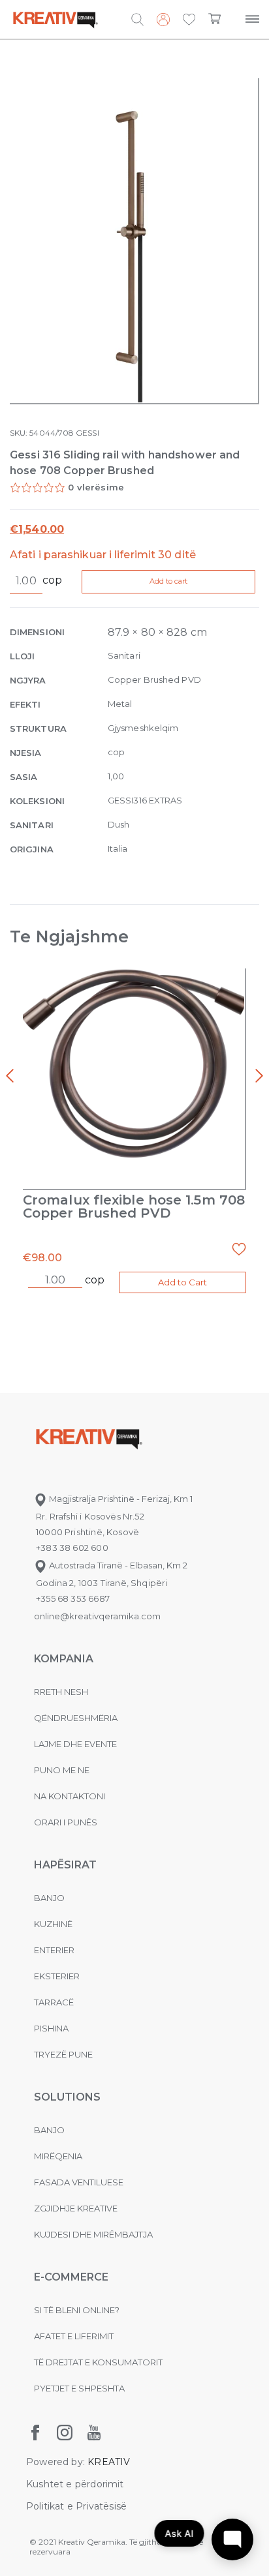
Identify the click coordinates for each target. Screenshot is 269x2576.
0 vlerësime (96, 487)
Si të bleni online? (77, 2310)
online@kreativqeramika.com (97, 1616)
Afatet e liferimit (74, 2336)
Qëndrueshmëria (76, 1718)
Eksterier (57, 1976)
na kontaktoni (70, 1796)
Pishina (51, 2028)
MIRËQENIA (58, 2156)
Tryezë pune (63, 2054)
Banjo (49, 1898)
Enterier (54, 1950)
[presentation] (10, 1076)
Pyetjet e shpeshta (79, 2388)
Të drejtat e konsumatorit (98, 2362)
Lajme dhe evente (75, 1744)
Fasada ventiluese (79, 2182)
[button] (189, 20)
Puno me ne (62, 1770)
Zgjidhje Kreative (76, 2208)
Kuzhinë (53, 1924)
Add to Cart (182, 1282)
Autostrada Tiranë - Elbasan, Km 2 (117, 1565)
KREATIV (109, 2462)
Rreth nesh (61, 1692)
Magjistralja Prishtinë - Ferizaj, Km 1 (120, 1499)
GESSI (87, 433)
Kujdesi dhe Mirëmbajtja (93, 2234)
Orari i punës (66, 1822)
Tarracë (54, 2002)
